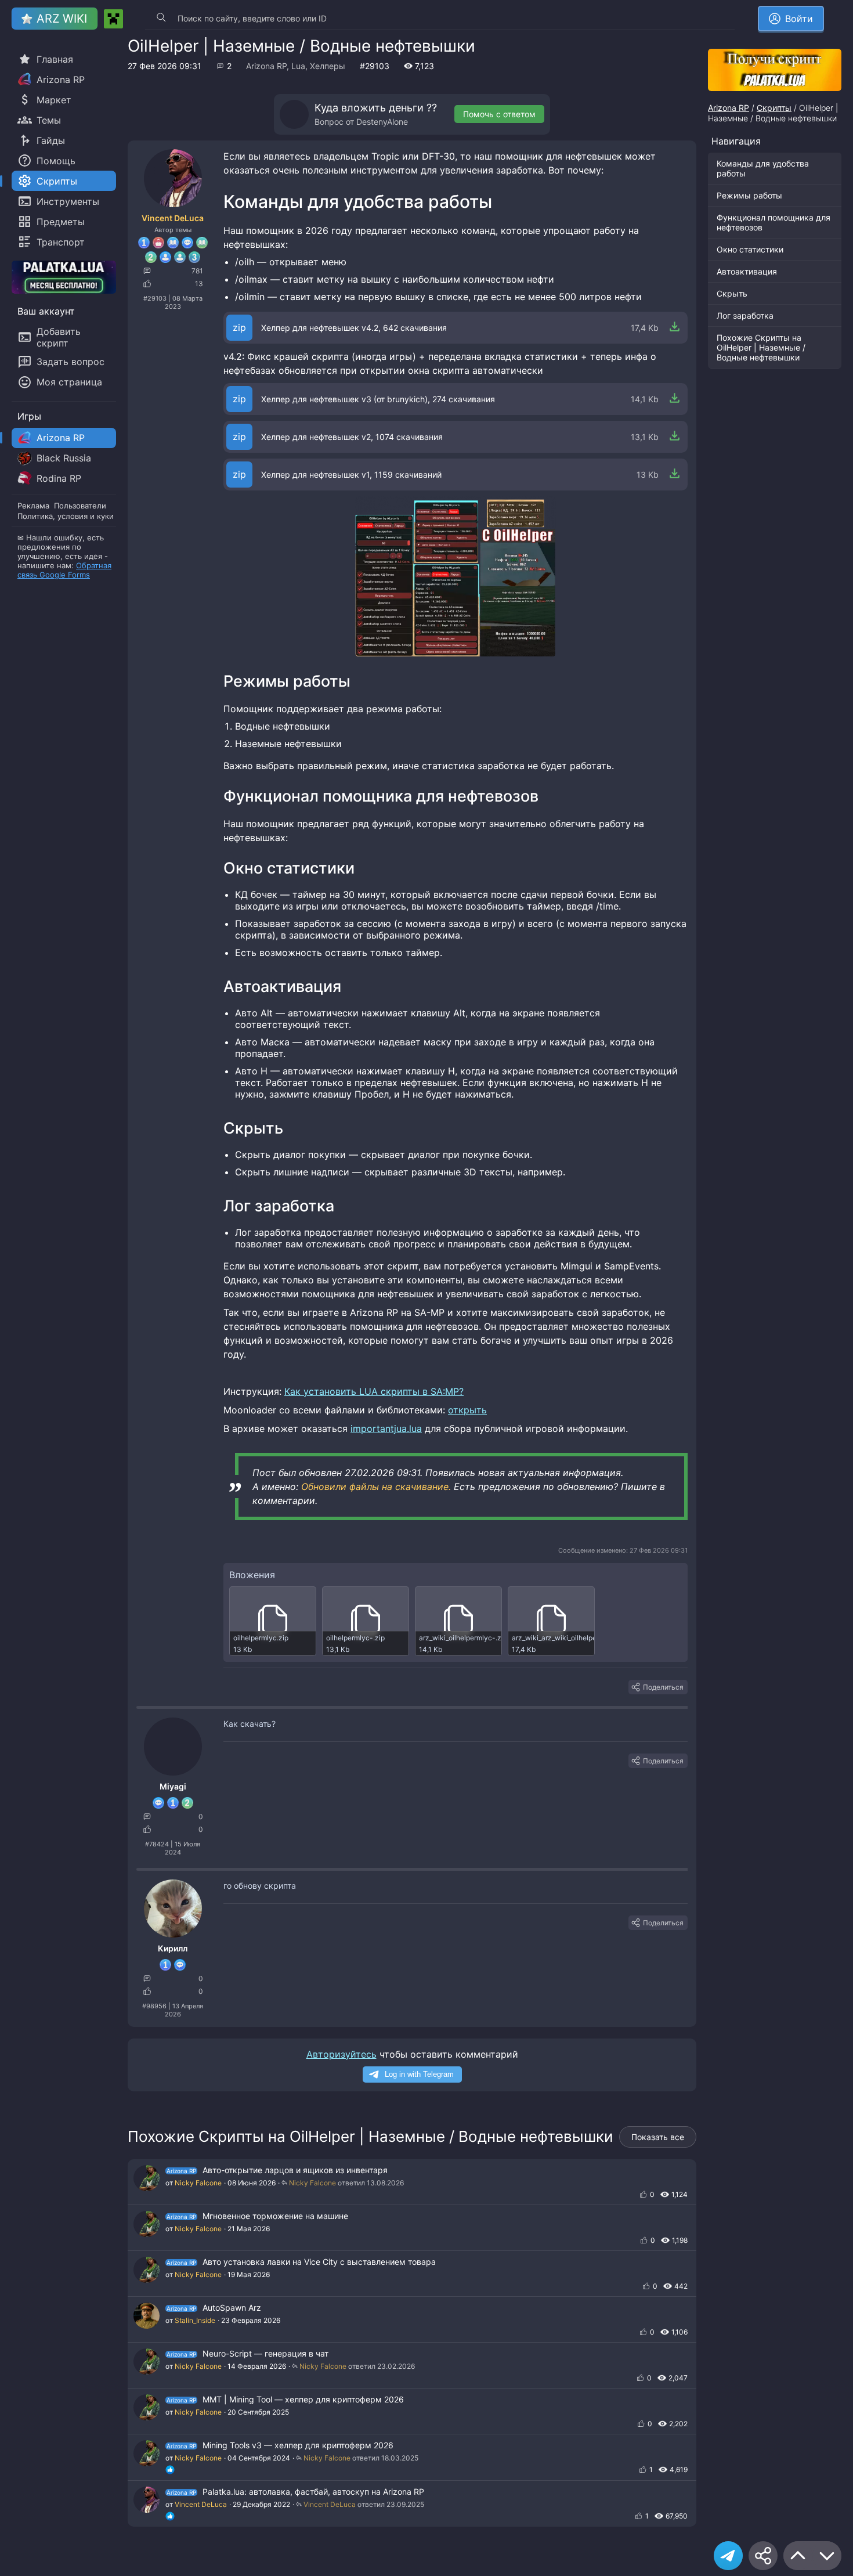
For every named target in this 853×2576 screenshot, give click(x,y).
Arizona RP (266, 66)
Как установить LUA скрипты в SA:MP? (374, 1391)
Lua (298, 66)
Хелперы (328, 66)
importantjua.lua (386, 1428)
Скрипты (774, 108)
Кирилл (173, 1948)
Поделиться (663, 1687)
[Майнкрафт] (113, 19)
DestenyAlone (382, 122)
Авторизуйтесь (341, 2054)
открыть (467, 1410)
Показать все (658, 2137)
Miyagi (173, 1786)
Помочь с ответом (499, 114)
